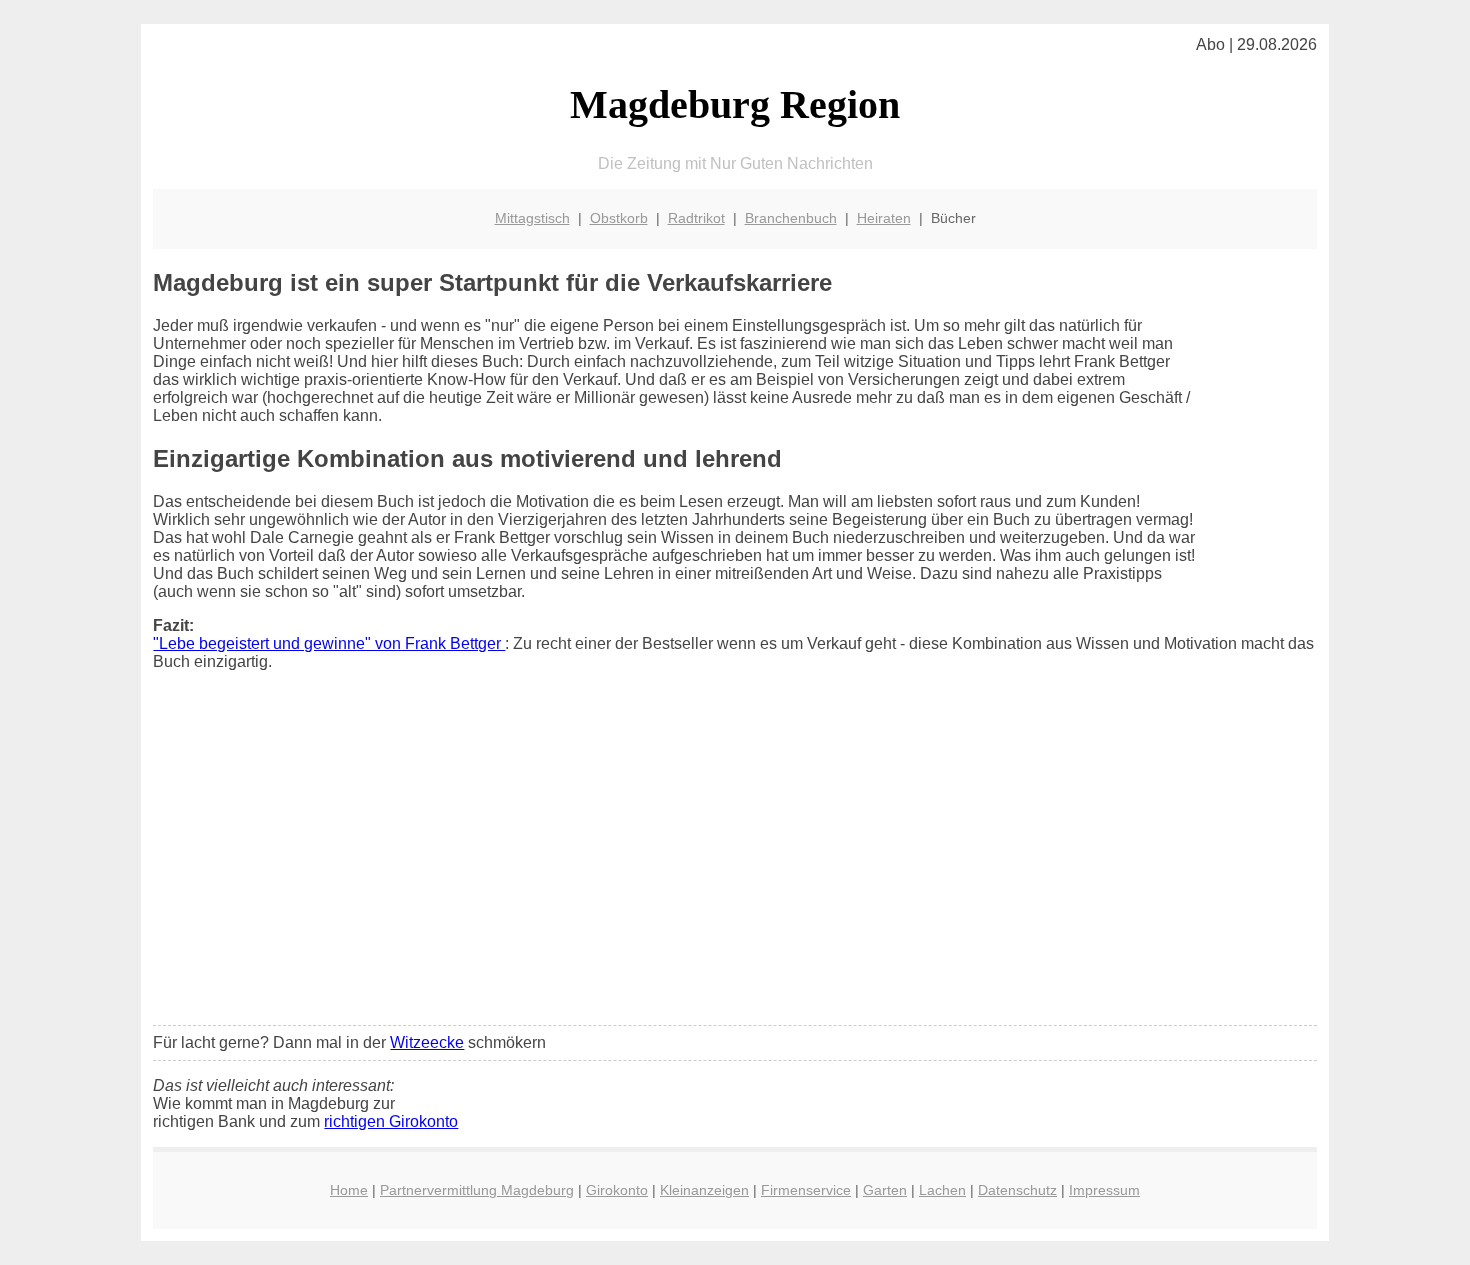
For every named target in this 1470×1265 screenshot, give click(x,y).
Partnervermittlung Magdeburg (477, 1190)
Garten (885, 1190)
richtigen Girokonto (391, 1121)
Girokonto (617, 1190)
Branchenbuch (791, 218)
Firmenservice (806, 1190)
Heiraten (884, 218)
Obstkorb (619, 218)
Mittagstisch (532, 218)
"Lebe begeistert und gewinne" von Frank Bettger (329, 643)
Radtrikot (696, 218)
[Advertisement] (735, 861)
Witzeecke (427, 1042)
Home (349, 1190)
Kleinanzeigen (704, 1190)
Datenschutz (1017, 1190)
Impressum (1104, 1190)
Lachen (942, 1190)
